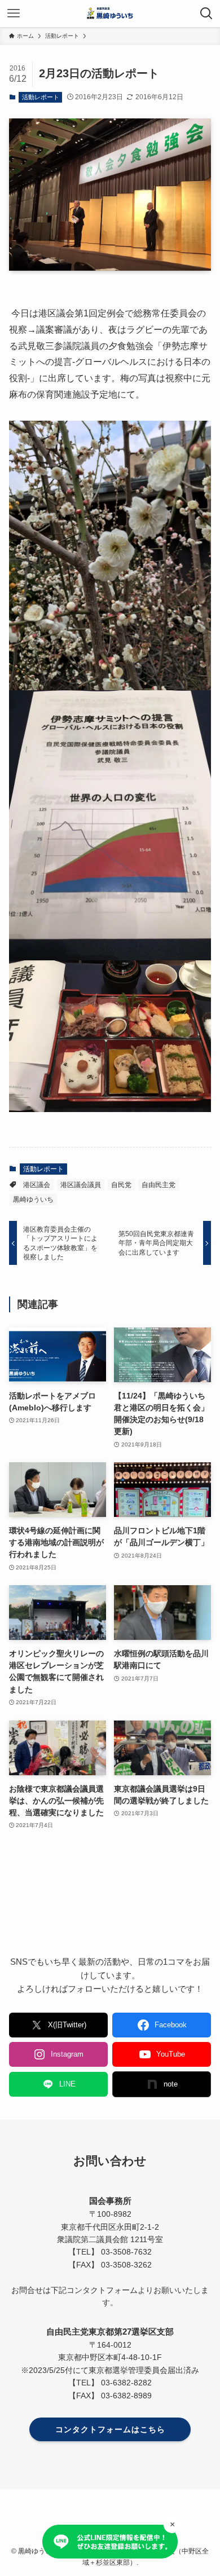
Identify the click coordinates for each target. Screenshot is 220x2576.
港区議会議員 (81, 1185)
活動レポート (41, 97)
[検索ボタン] (206, 14)
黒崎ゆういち (33, 1199)
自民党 (121, 1185)
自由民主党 (159, 1185)
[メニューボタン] (14, 14)
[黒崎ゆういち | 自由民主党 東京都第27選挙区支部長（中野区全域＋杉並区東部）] (110, 14)
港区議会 (37, 1185)
